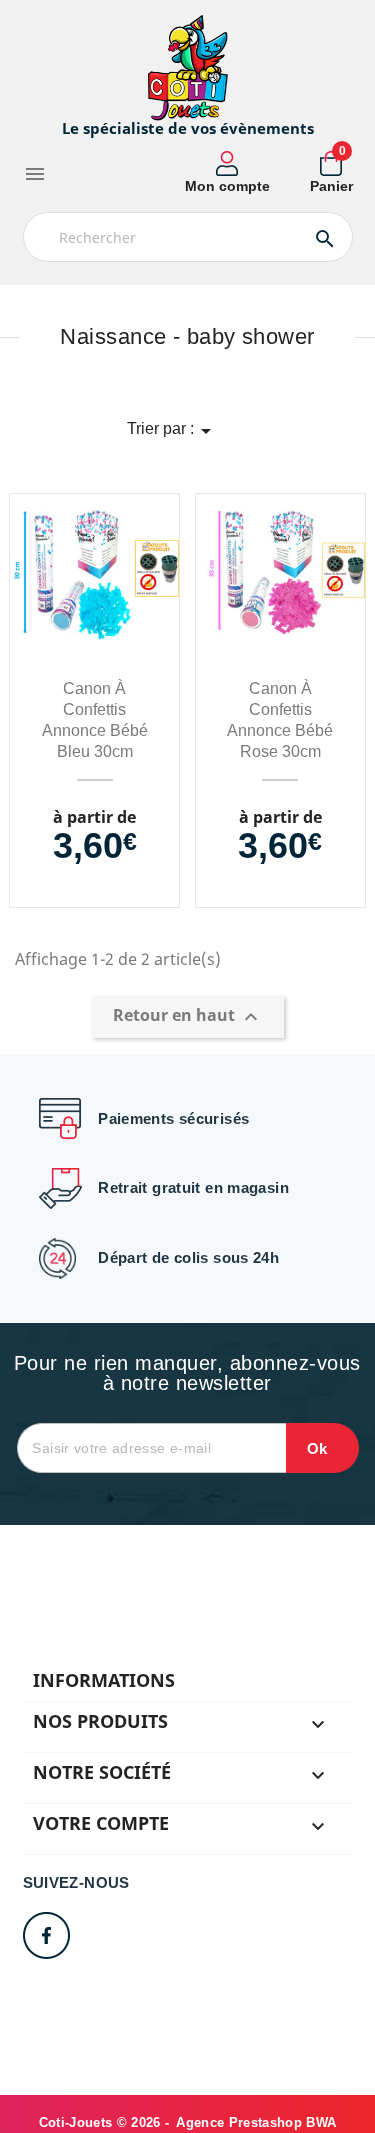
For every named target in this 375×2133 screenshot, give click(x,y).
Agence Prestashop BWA (256, 2122)
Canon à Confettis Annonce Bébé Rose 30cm (280, 720)
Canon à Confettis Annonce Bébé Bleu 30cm (95, 720)
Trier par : (172, 431)
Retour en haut (188, 1016)
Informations (104, 1680)
